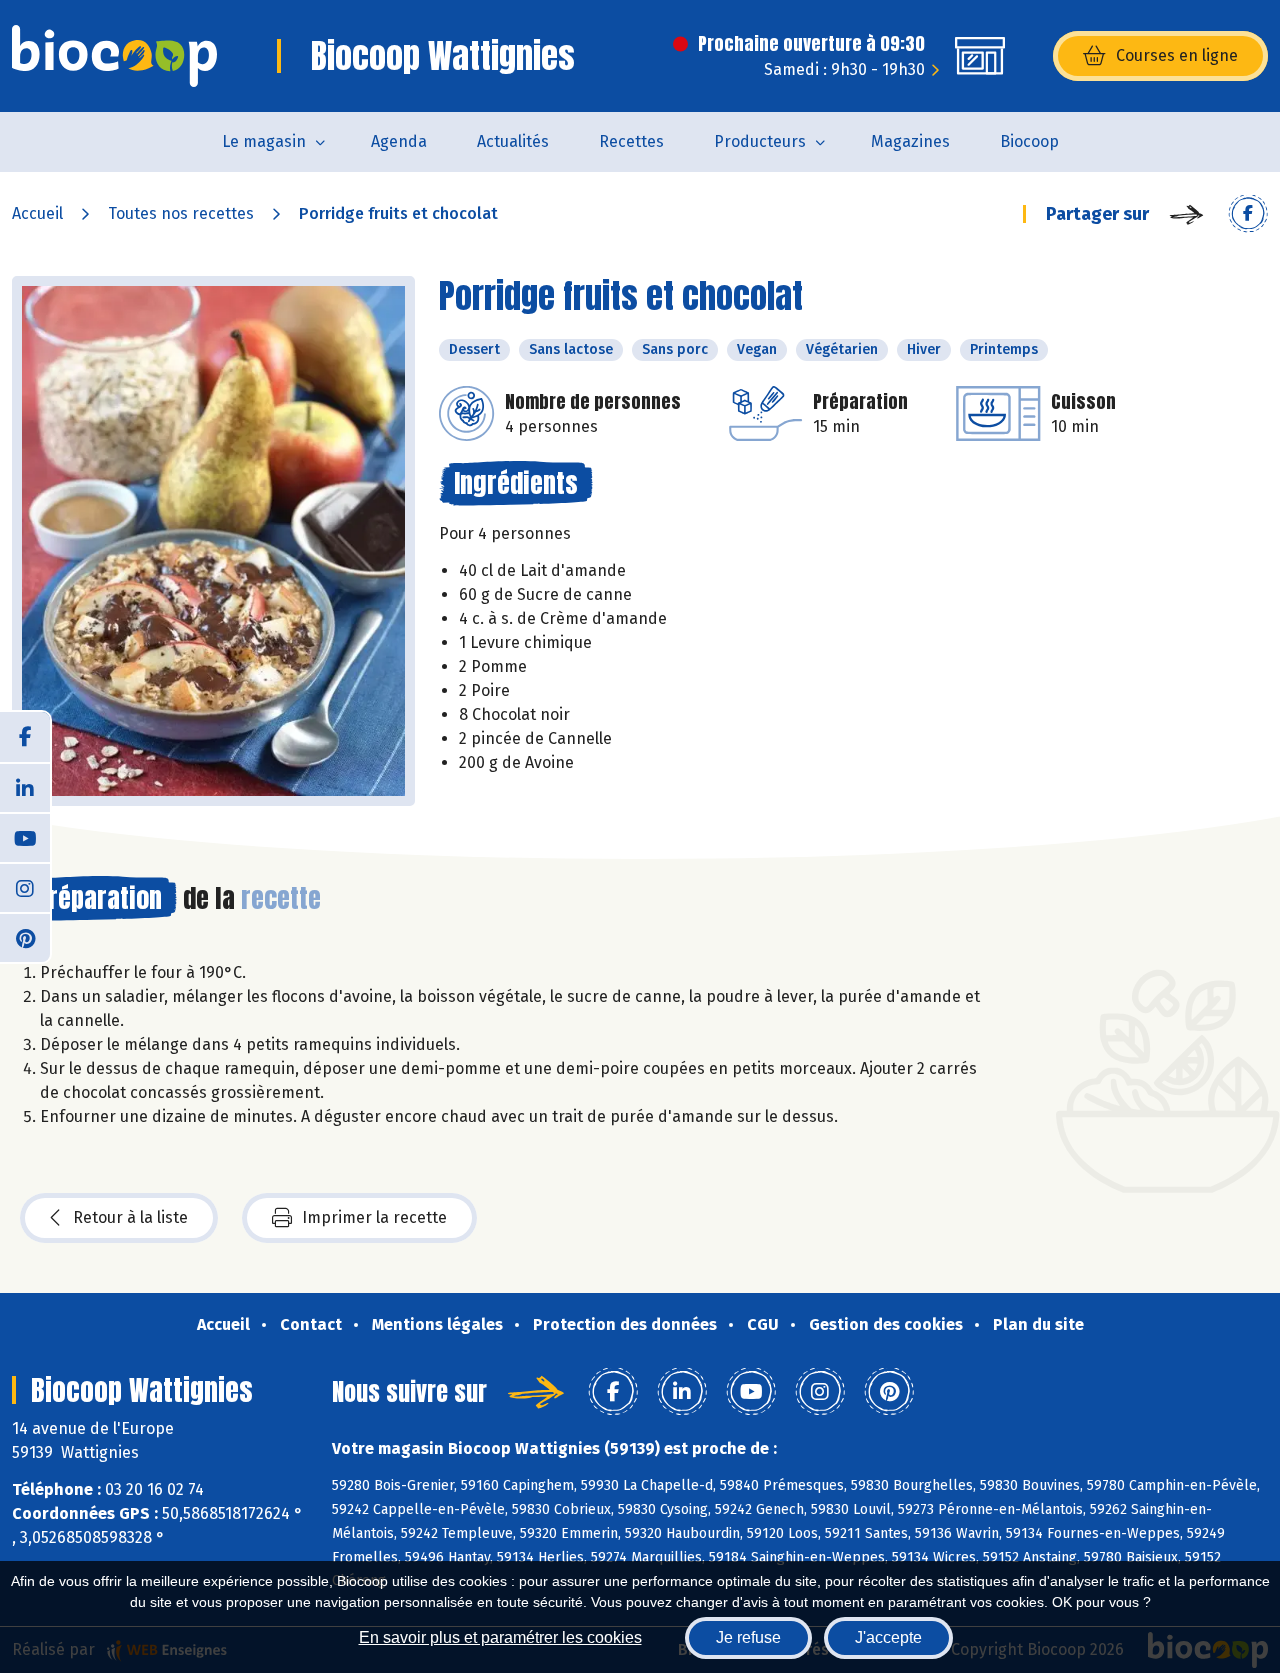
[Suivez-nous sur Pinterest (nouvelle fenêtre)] (25, 937)
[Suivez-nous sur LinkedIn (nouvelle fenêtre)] (25, 787)
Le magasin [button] (264, 141)
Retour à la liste (130, 1217)
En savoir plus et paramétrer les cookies (500, 1637)
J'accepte (888, 1637)
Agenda (399, 141)
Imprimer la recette (374, 1217)
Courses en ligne (1177, 55)
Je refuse (748, 1637)
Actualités (513, 141)
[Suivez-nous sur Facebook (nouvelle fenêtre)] (25, 737)
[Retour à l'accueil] (114, 56)
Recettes (631, 141)
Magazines (910, 141)
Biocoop (1029, 141)
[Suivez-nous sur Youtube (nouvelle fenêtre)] (25, 837)
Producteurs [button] (760, 141)
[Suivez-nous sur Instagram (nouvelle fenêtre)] (25, 887)
